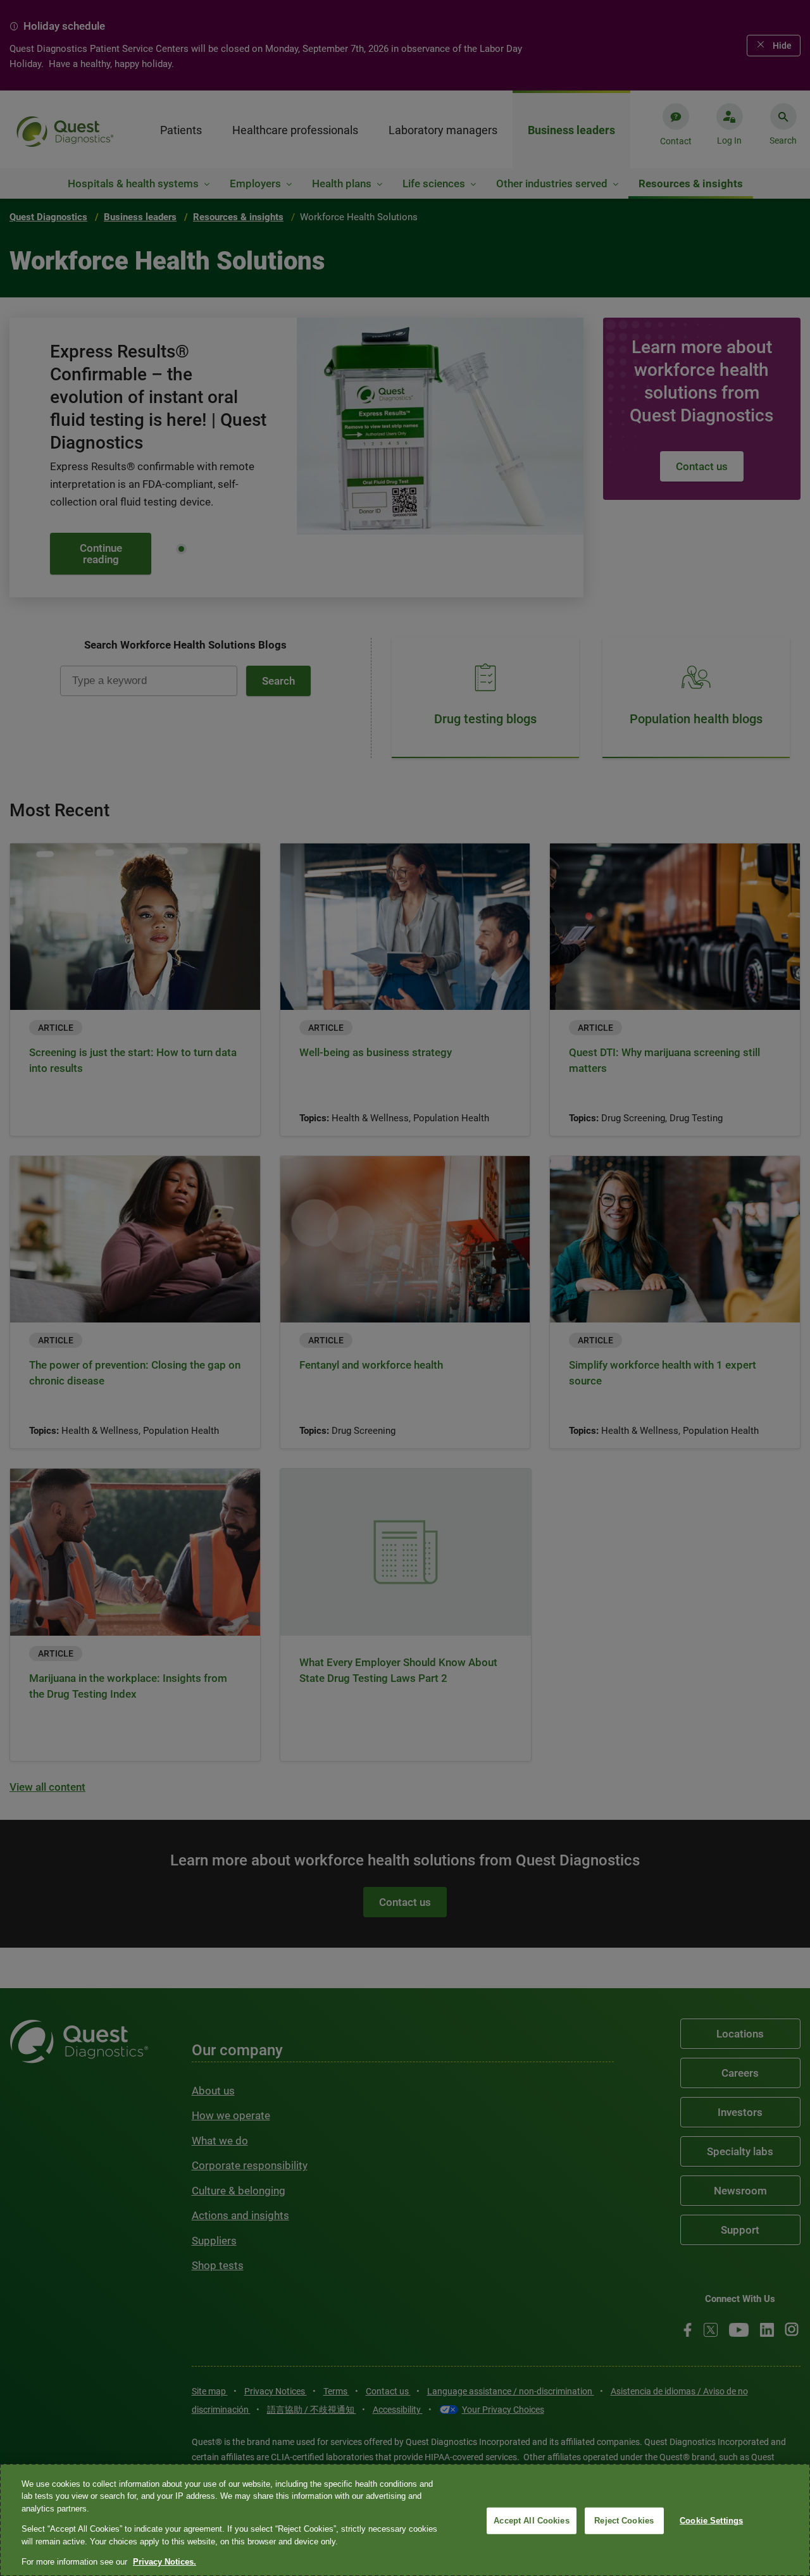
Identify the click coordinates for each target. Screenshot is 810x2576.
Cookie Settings (711, 2521)
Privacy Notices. (165, 2562)
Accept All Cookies (531, 2521)
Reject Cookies (624, 2521)
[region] (405, 2520)
